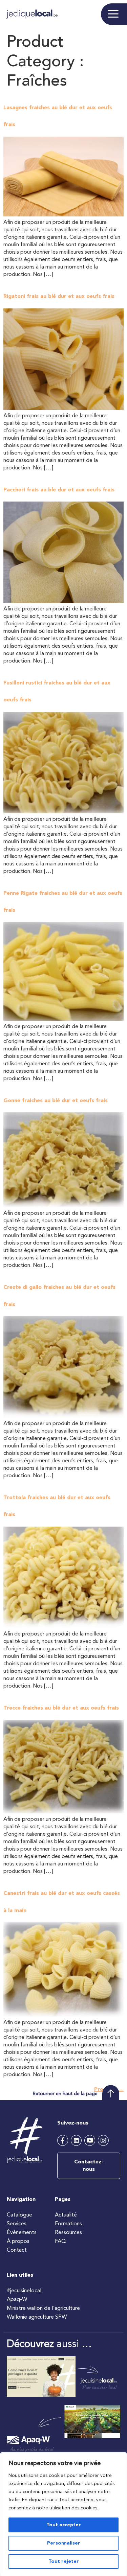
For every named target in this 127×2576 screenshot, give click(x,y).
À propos (18, 2242)
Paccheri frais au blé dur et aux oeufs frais (59, 490)
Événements (22, 2233)
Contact (17, 2250)
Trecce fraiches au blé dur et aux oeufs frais (61, 1708)
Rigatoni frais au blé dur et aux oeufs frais (59, 297)
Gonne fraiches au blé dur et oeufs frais (56, 1101)
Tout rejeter (64, 2561)
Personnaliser (64, 2543)
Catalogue (19, 2215)
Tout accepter (64, 2525)
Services (17, 2224)
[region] (63, 2514)
